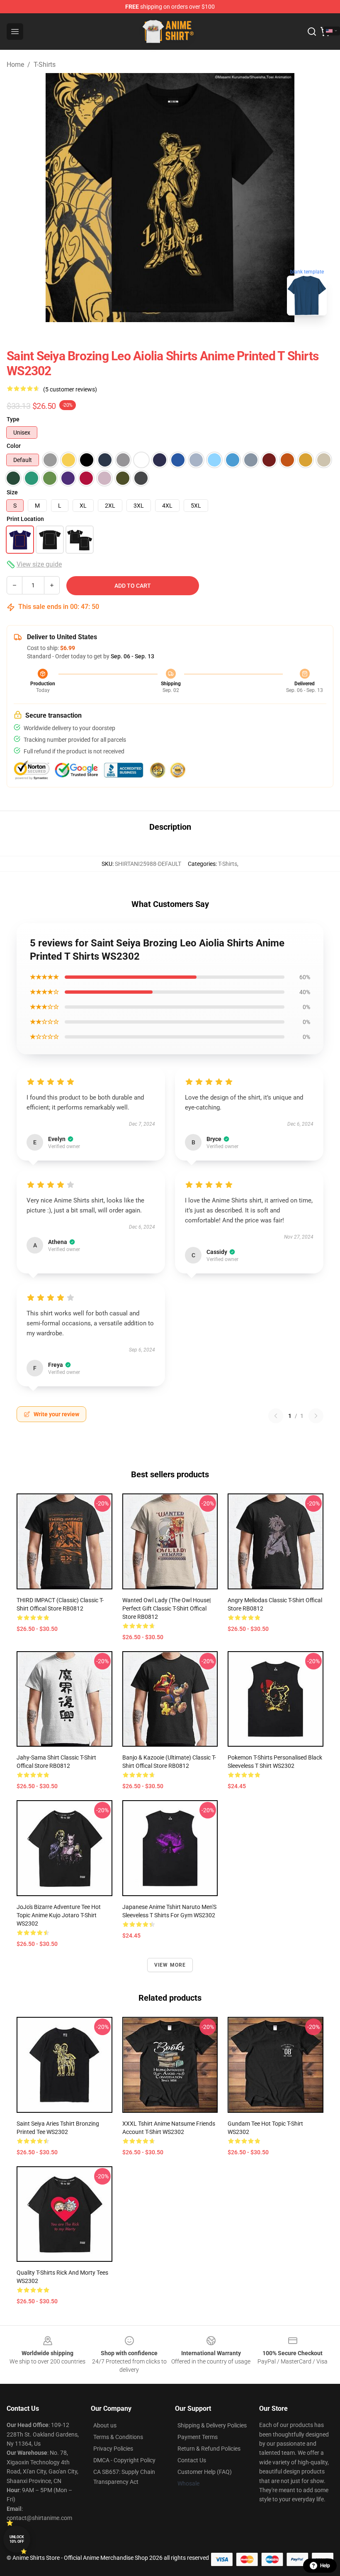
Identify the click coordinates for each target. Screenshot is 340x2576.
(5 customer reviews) (70, 389)
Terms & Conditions (118, 2437)
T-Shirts (45, 65)
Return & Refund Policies (209, 2449)
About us (105, 2425)
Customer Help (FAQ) (205, 2472)
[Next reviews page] (316, 1416)
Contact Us (192, 2460)
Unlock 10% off (17, 2539)
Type (13, 419)
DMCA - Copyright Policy (124, 2460)
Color (14, 446)
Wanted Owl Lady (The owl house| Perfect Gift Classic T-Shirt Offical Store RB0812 (166, 1608)
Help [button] (325, 2566)
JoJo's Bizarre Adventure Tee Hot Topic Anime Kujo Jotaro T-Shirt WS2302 (59, 1915)
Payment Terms (198, 2437)
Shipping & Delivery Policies (212, 2425)
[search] (312, 32)
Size (12, 492)
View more (170, 1965)
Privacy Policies (113, 2449)
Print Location (25, 519)
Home (15, 65)
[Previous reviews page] (276, 1416)
